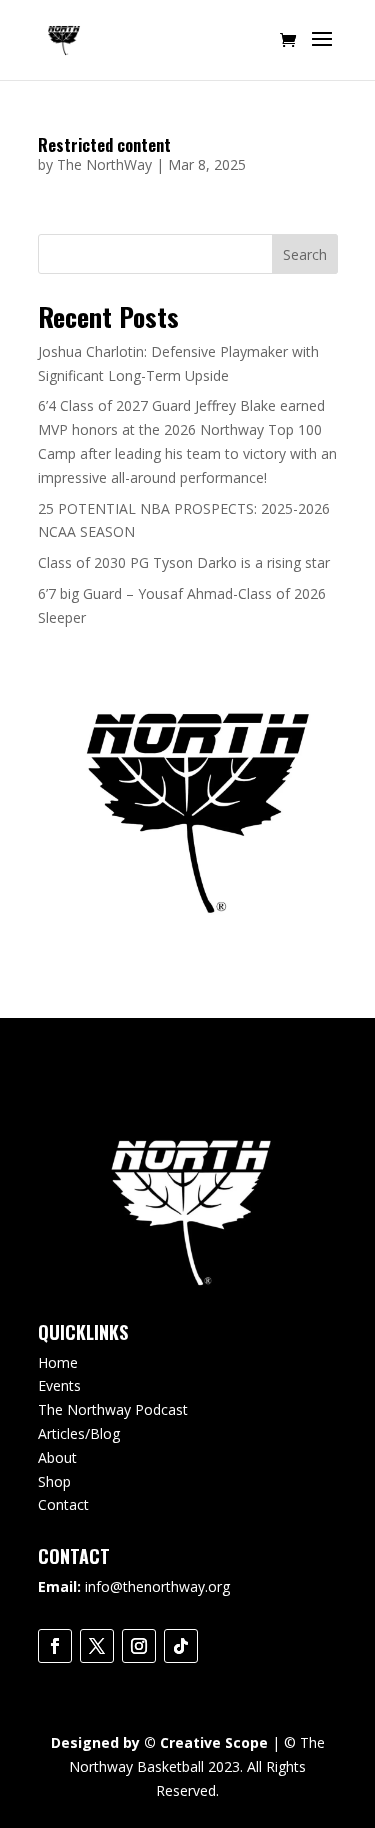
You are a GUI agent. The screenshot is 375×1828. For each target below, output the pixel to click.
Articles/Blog (79, 1433)
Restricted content (104, 145)
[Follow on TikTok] (181, 1646)
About (57, 1457)
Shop (54, 1481)
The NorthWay (104, 164)
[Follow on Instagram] (139, 1646)
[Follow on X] (97, 1646)
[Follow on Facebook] (55, 1646)
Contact (63, 1504)
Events (59, 1385)
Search (305, 254)
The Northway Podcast (113, 1409)
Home (58, 1362)
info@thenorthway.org (157, 1586)
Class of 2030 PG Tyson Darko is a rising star (184, 562)
